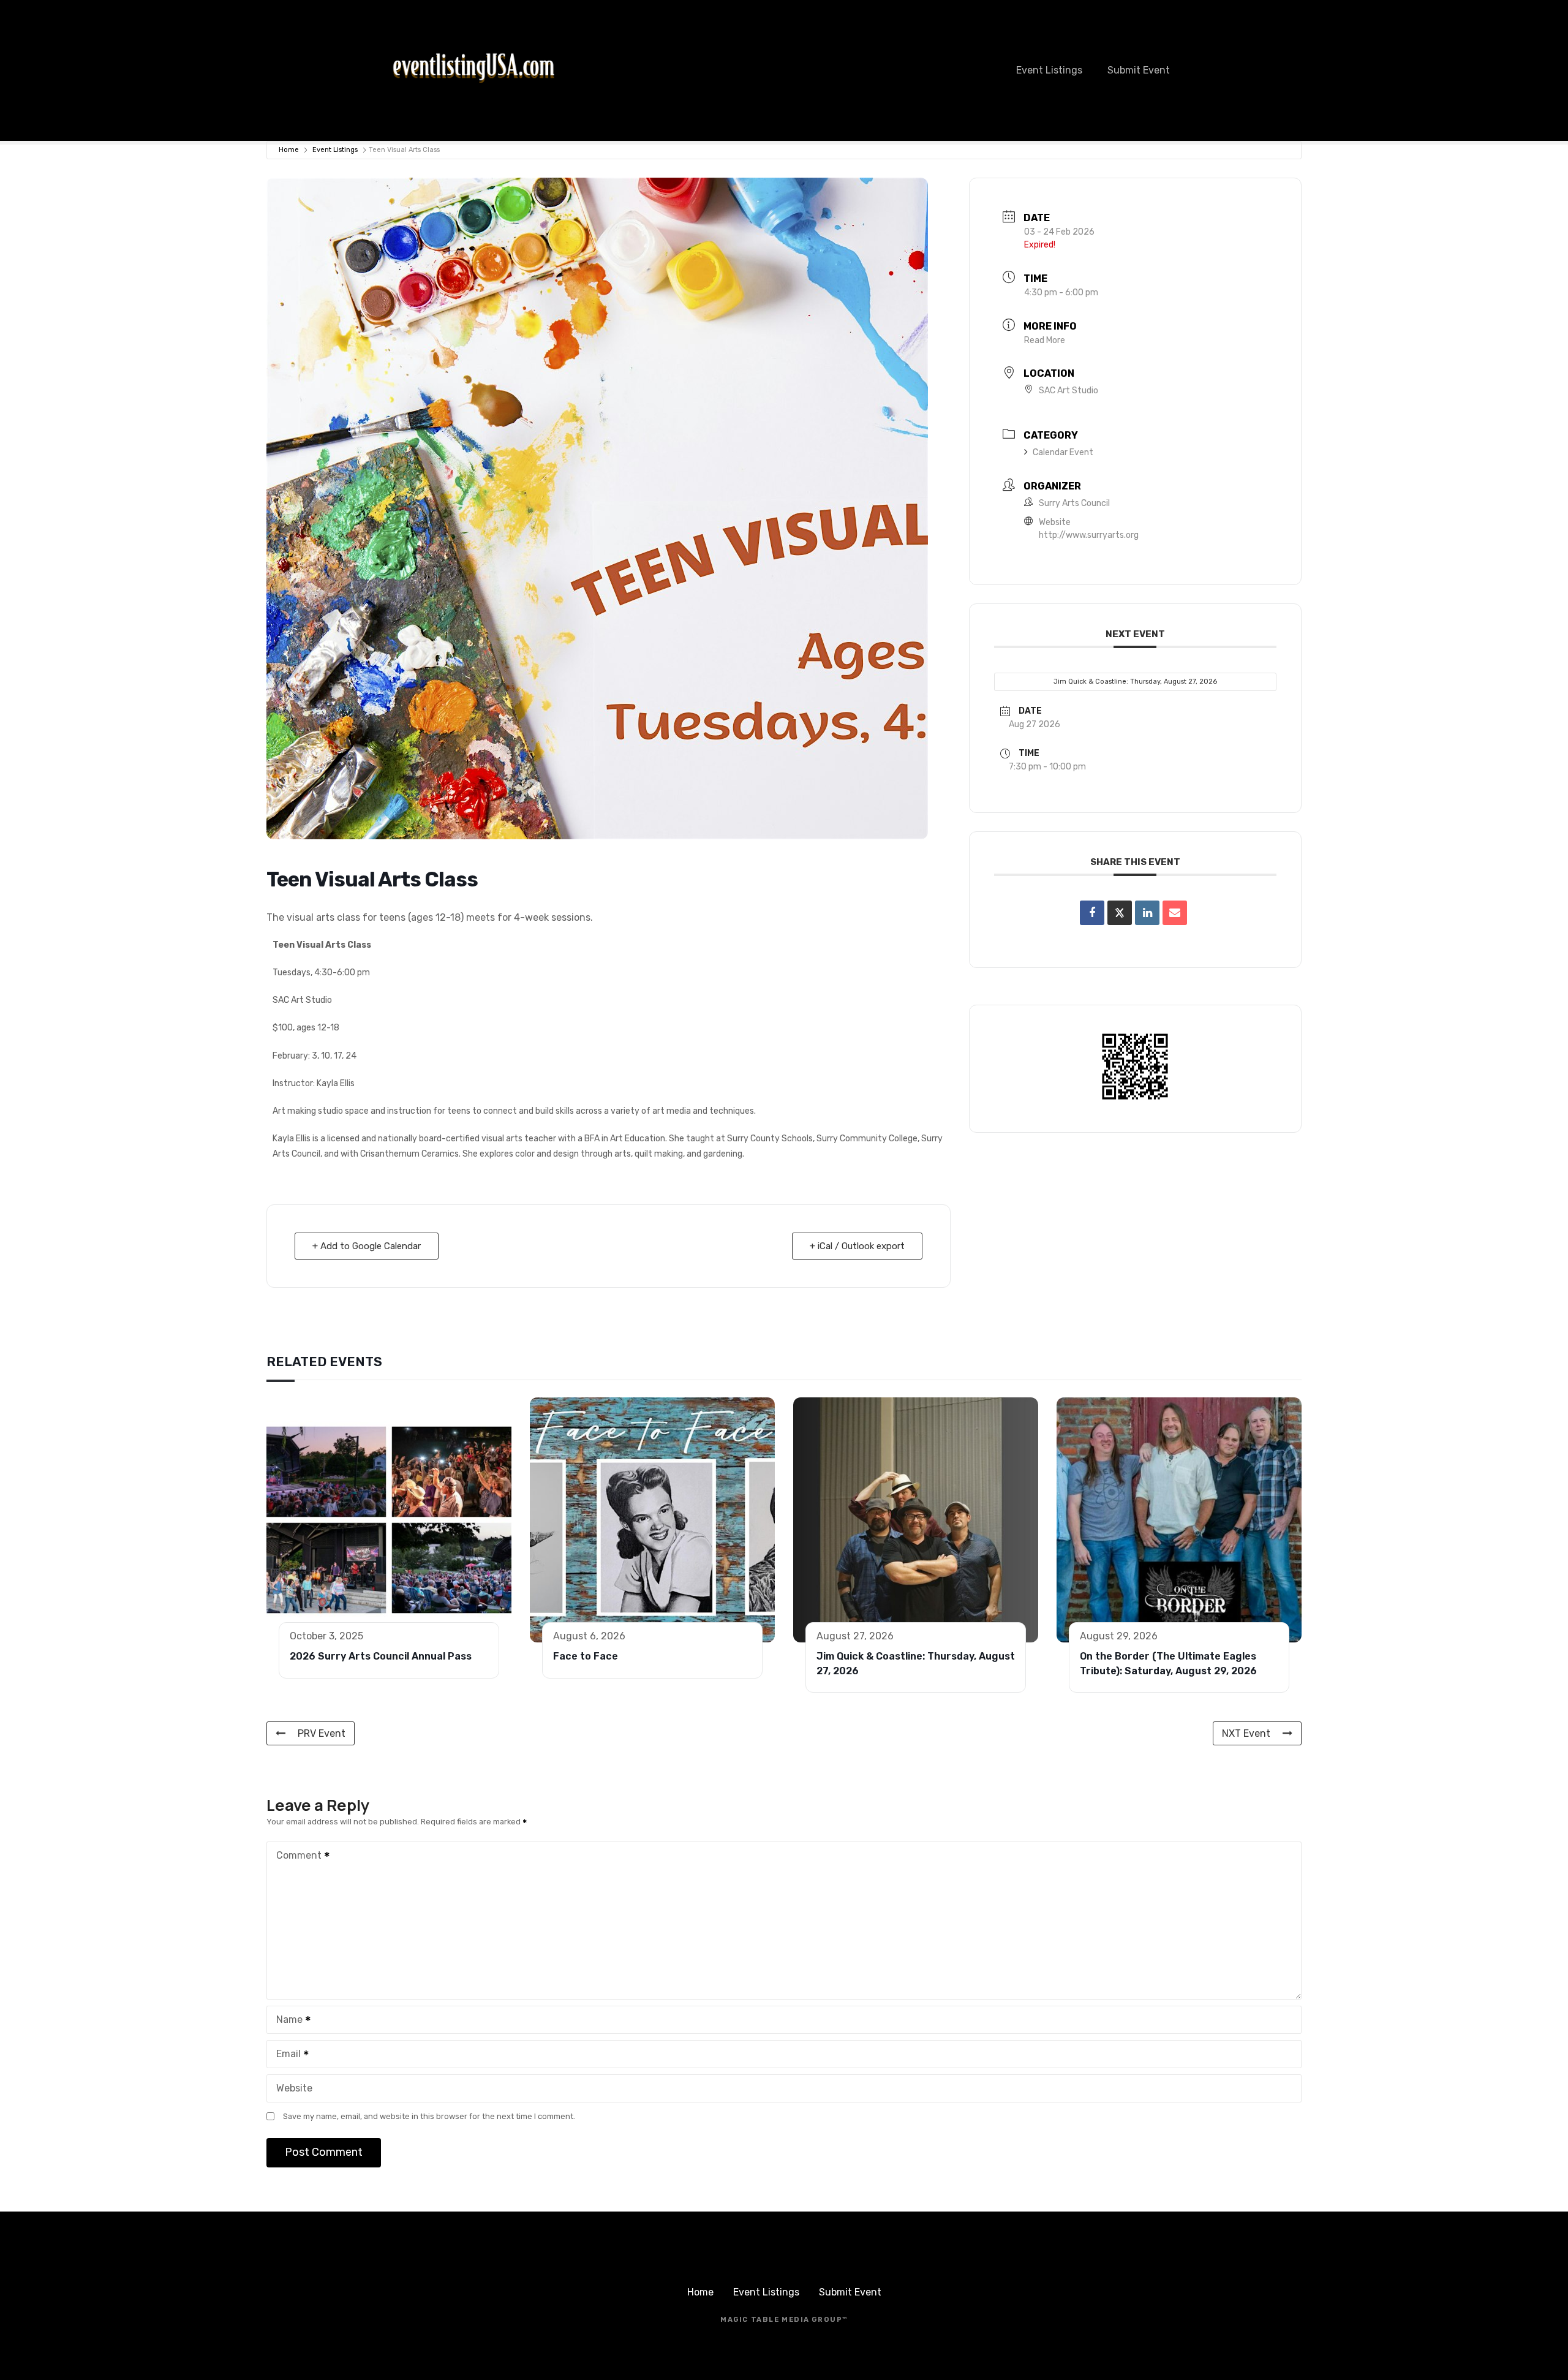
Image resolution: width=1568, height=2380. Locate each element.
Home (289, 150)
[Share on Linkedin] (1147, 913)
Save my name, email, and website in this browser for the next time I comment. (429, 2116)
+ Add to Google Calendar (367, 1246)
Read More (1045, 340)
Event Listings (1049, 70)
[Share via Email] (1175, 913)
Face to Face (586, 1656)
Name (286, 2021)
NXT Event (1246, 1733)
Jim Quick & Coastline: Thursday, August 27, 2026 (1135, 682)
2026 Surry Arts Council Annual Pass (381, 1656)
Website (294, 2088)
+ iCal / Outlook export (857, 1246)
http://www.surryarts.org (1089, 535)
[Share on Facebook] (1092, 913)
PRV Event (322, 1733)
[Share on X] (1120, 913)
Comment (296, 1857)
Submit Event (1139, 70)
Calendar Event (1063, 452)
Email (285, 2055)
